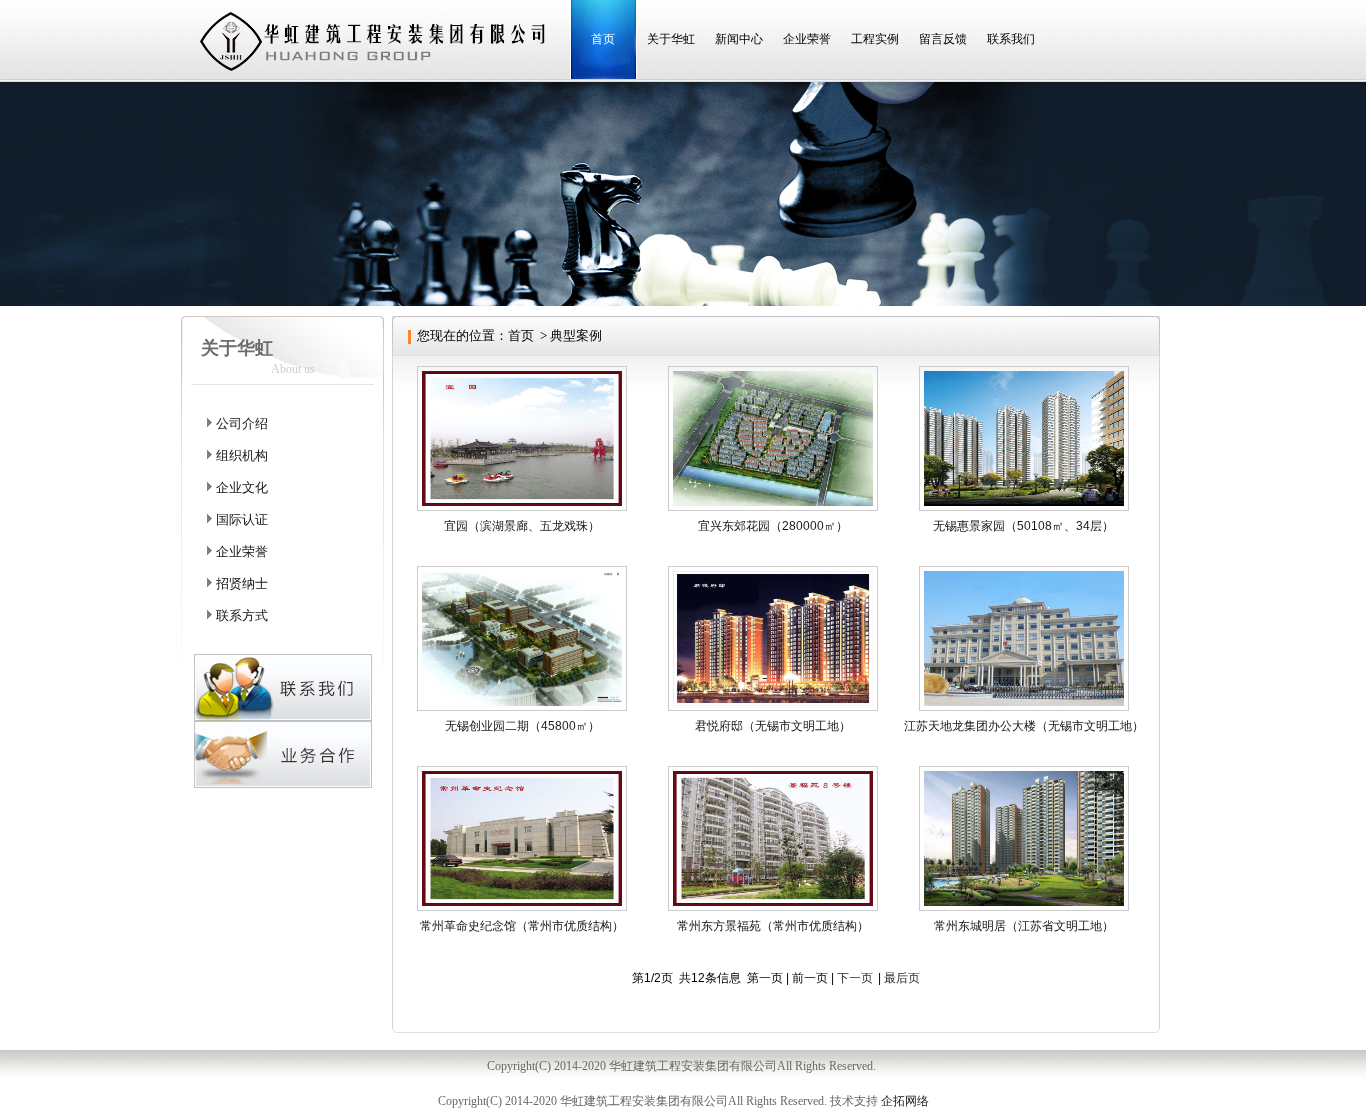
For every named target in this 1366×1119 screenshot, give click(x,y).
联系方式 (242, 615)
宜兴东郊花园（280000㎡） (773, 526)
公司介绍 (242, 423)
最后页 (902, 978)
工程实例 (875, 39)
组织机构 (242, 455)
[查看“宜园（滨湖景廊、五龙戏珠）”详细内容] (522, 507)
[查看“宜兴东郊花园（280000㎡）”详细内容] (773, 507)
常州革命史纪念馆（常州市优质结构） (522, 926)
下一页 (855, 978)
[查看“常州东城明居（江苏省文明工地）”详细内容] (1024, 907)
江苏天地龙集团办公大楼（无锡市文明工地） (1024, 726)
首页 (603, 39)
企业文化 (242, 487)
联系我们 (1011, 39)
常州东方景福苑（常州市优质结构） (773, 926)
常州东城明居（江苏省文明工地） (1024, 926)
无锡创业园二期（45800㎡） (522, 726)
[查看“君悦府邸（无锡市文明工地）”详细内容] (773, 707)
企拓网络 (905, 1101)
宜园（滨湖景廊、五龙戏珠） (522, 526)
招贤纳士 (242, 583)
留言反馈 (943, 39)
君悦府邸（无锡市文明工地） (773, 726)
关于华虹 (671, 39)
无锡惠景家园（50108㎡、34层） (1023, 526)
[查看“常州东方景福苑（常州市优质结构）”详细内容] (773, 907)
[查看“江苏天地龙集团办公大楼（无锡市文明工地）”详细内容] (1024, 707)
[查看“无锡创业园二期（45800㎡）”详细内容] (522, 707)
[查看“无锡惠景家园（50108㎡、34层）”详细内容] (1024, 507)
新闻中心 (739, 39)
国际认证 (242, 519)
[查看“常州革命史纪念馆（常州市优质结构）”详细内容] (522, 907)
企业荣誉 (807, 39)
